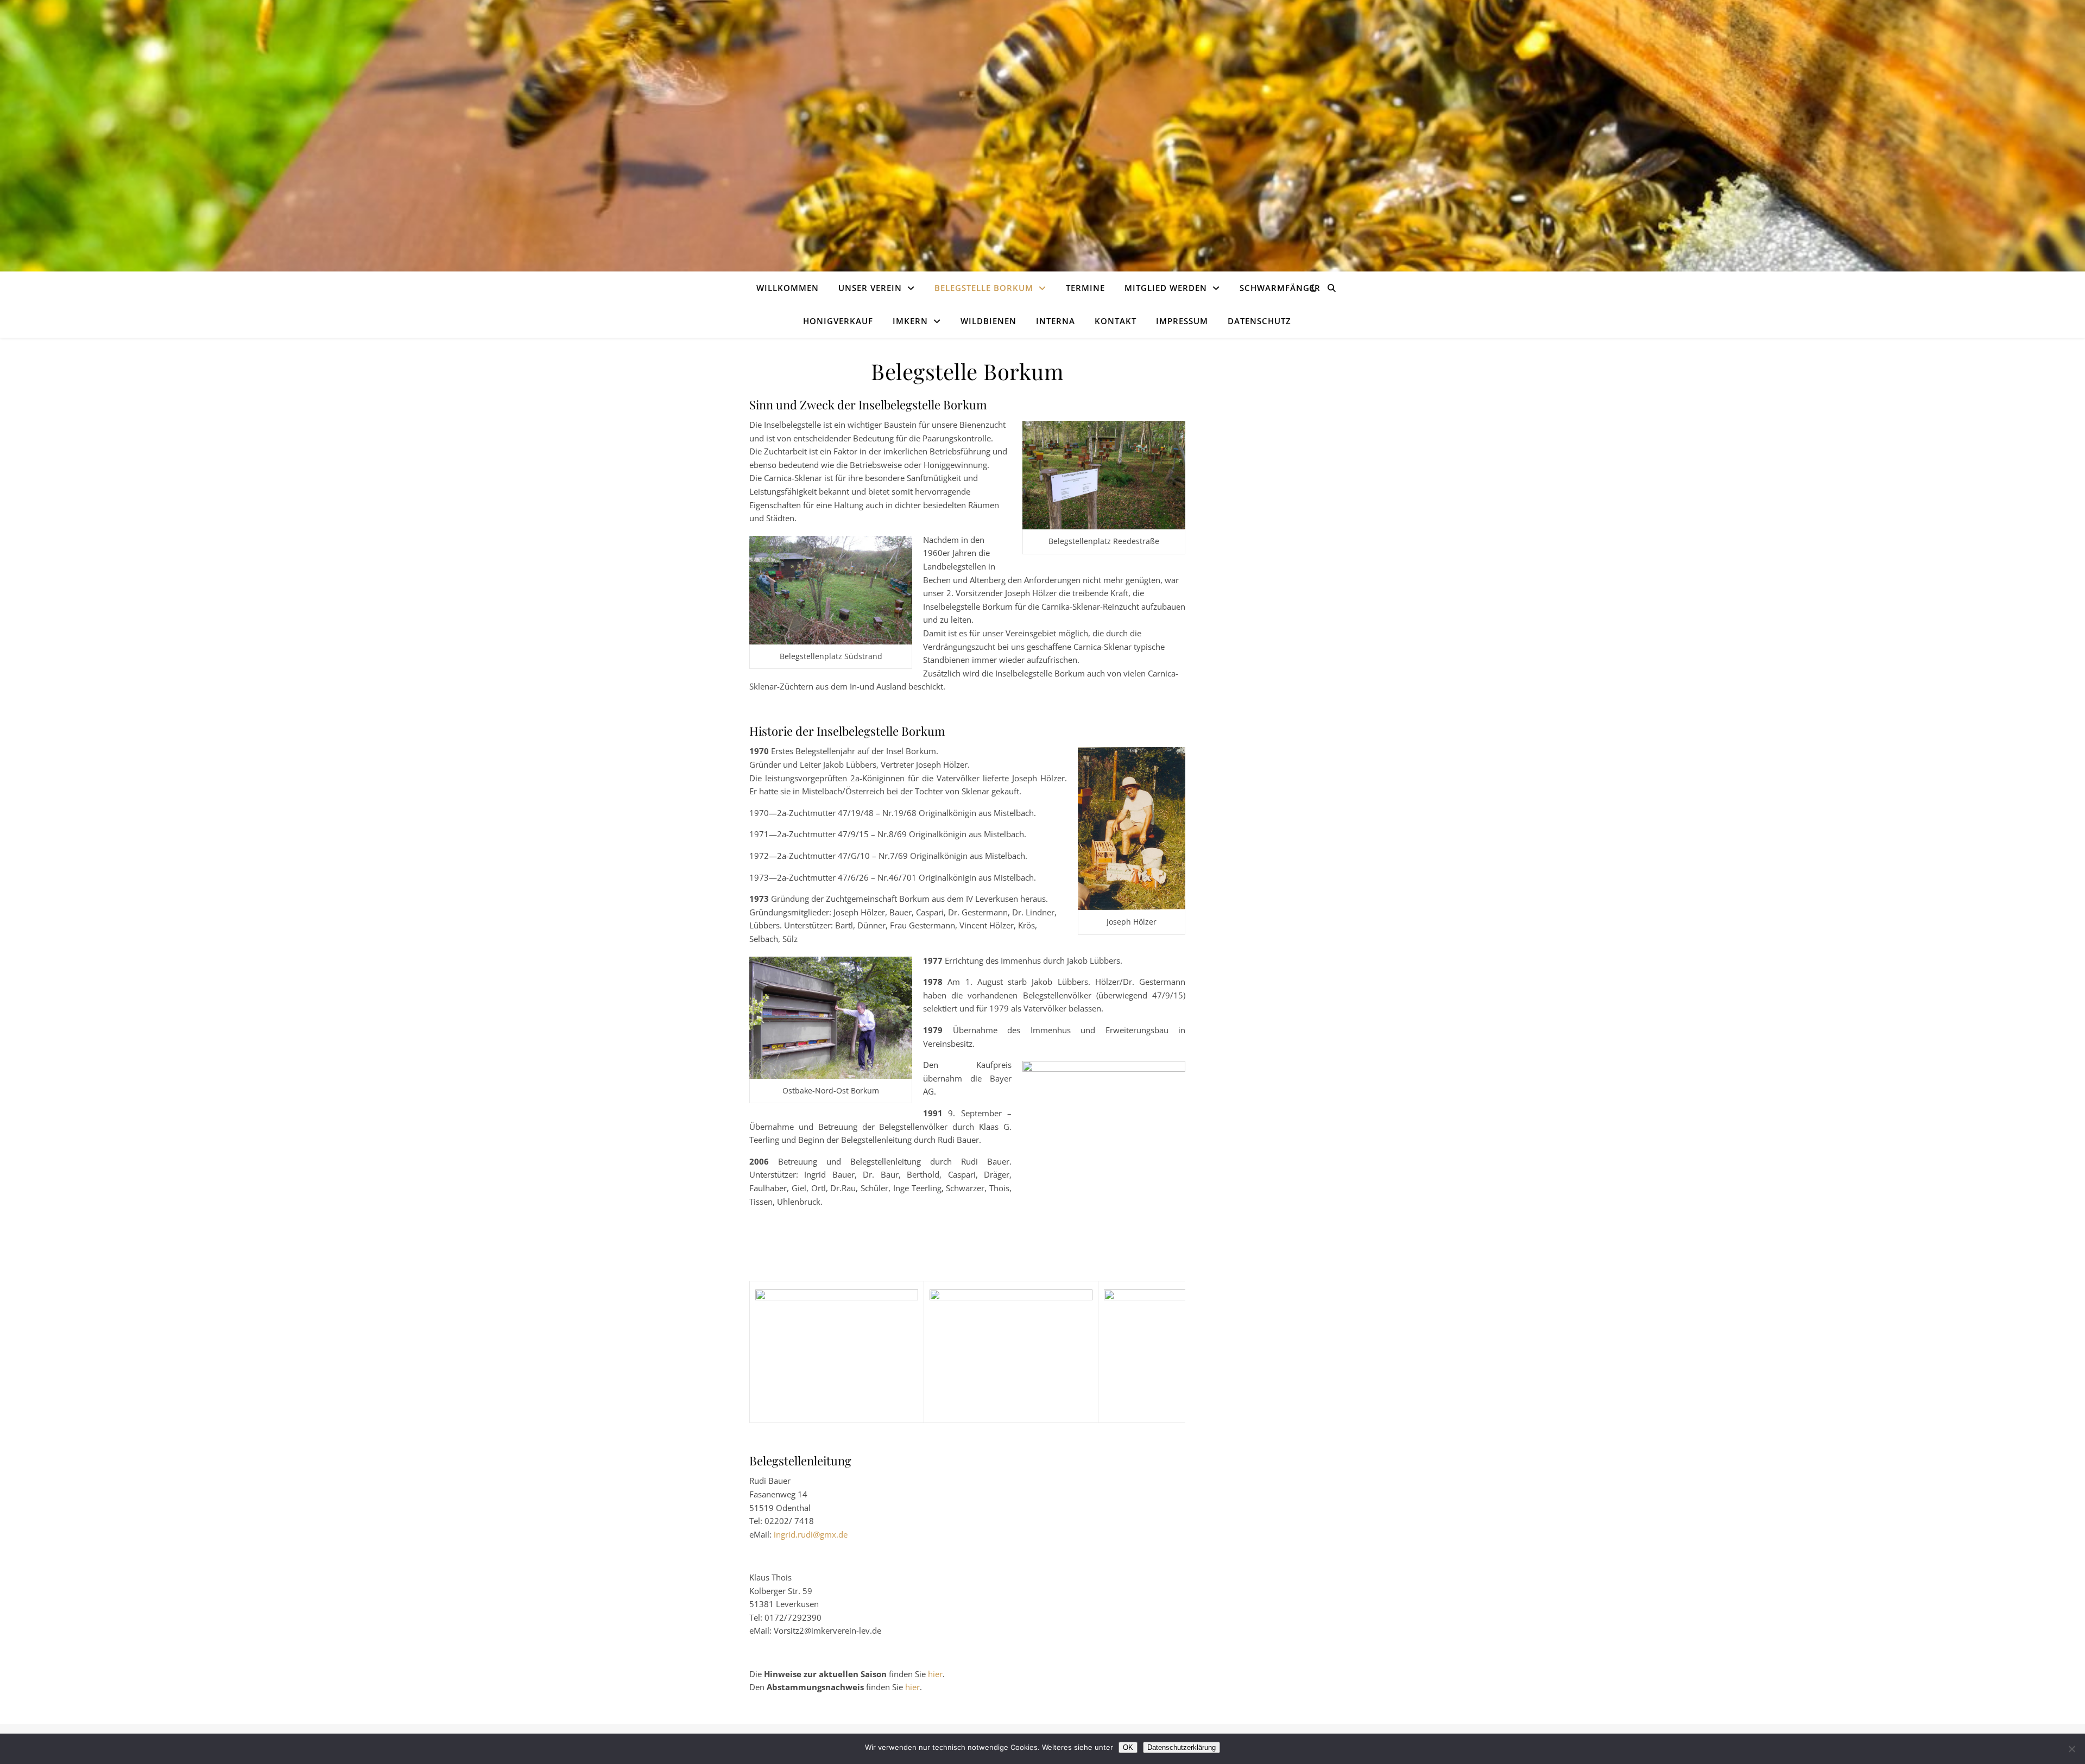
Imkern (910, 321)
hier (935, 1674)
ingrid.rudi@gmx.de (811, 1534)
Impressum (1182, 321)
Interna (1056, 321)
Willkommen (788, 288)
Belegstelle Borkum (984, 288)
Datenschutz (1259, 321)
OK (1128, 1747)
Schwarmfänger (1280, 288)
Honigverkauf (838, 321)
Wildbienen (988, 321)
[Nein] (2071, 1749)
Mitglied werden (1166, 288)
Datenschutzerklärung (1181, 1747)
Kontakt (1116, 321)
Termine (1085, 288)
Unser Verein (870, 288)
